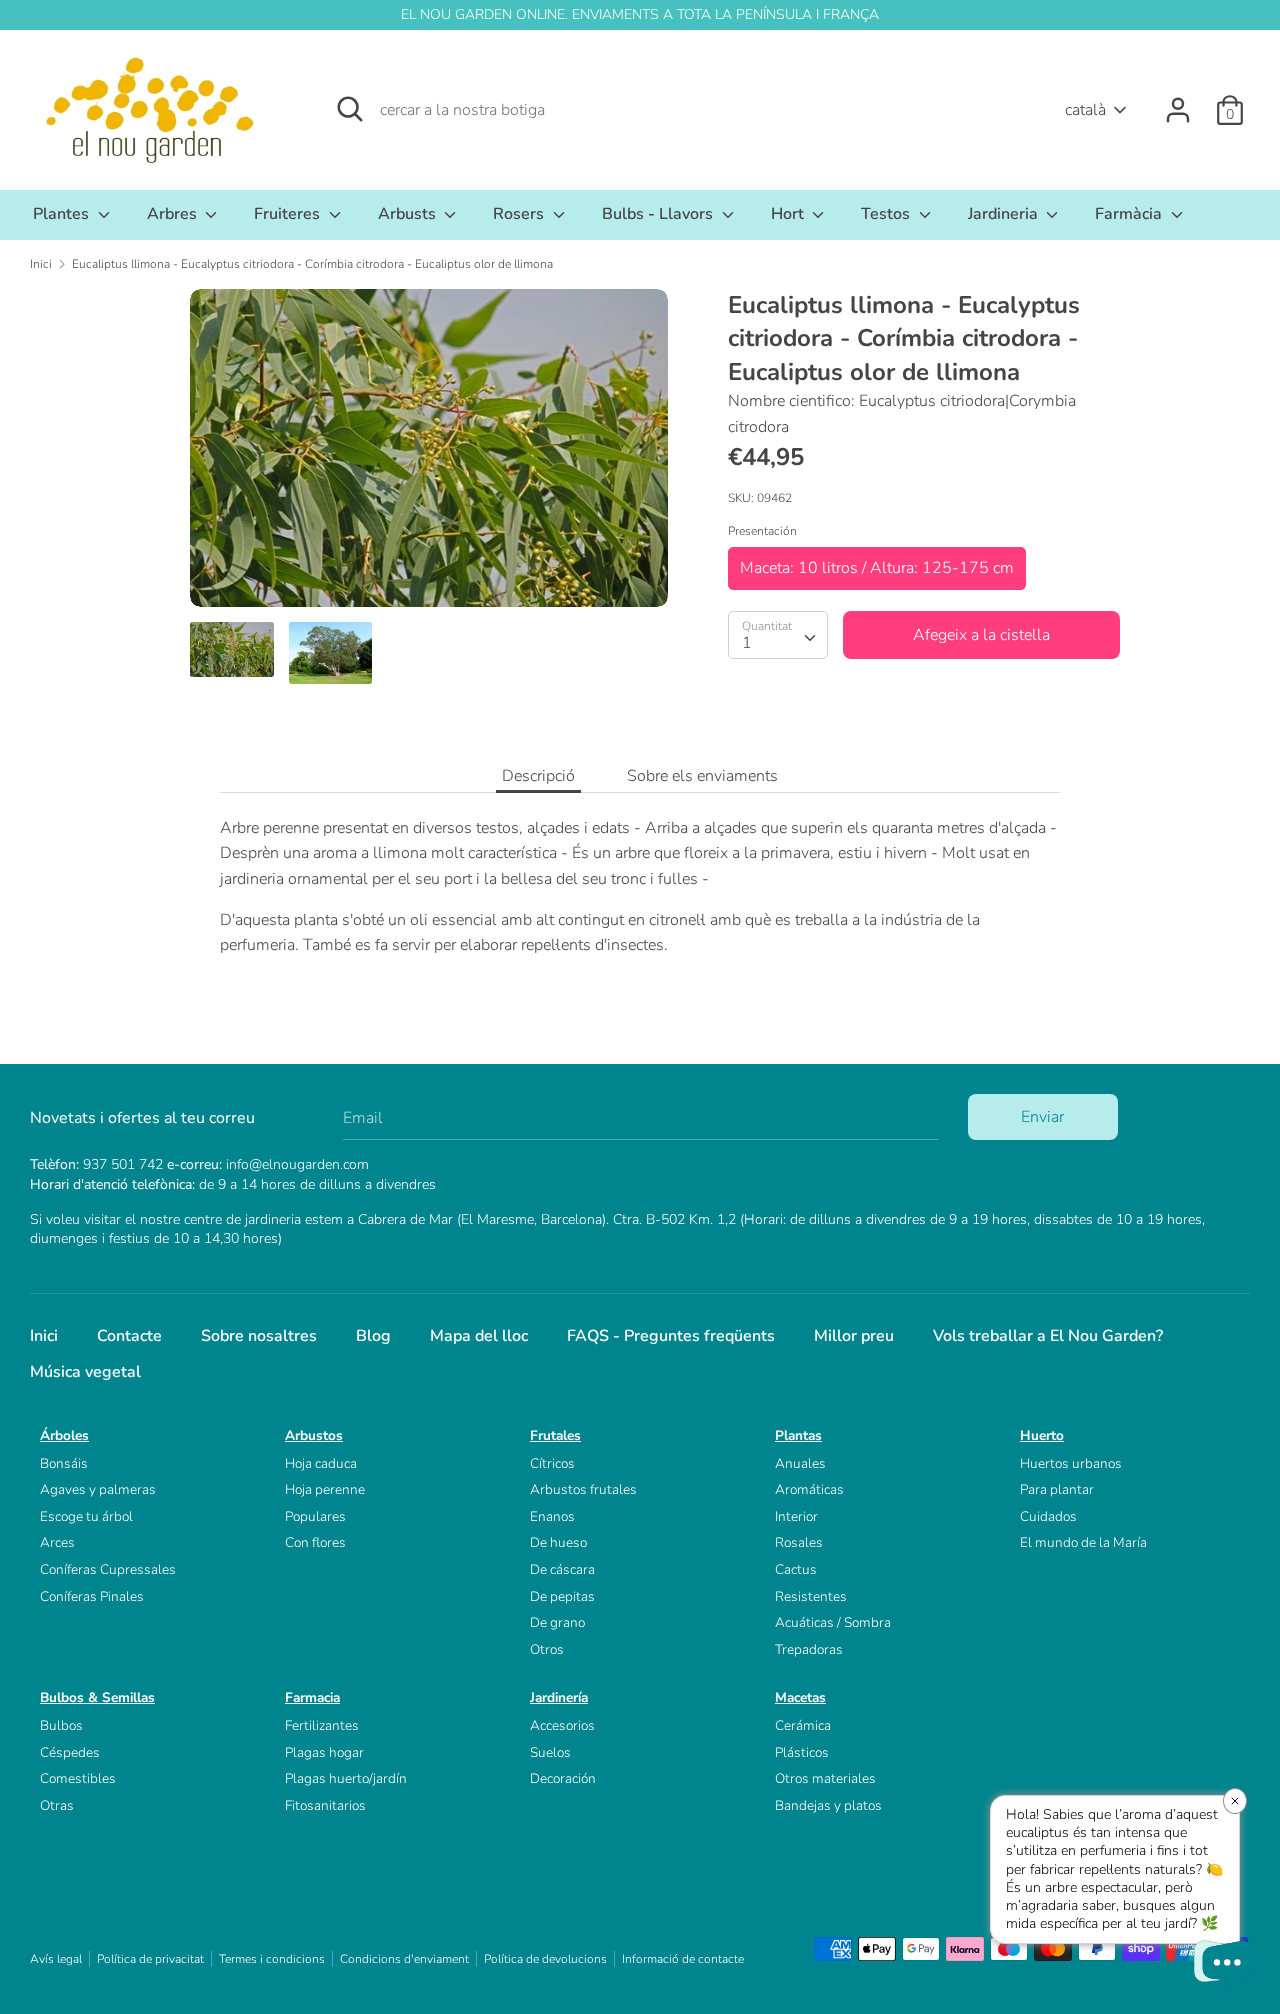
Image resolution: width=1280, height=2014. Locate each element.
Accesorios (562, 1725)
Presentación (762, 531)
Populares (315, 1516)
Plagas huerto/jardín (346, 1778)
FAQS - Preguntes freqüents (671, 1336)
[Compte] (1178, 102)
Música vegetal (85, 1372)
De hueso (558, 1542)
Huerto (1042, 1435)
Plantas (798, 1435)
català (1085, 110)
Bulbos (61, 1725)
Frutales (555, 1435)
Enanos (552, 1516)
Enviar (1042, 1117)
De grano (557, 1622)
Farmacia (312, 1697)
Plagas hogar (324, 1752)
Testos (887, 214)
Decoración (563, 1778)
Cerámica (803, 1725)
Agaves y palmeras (98, 1489)
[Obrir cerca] (350, 109)
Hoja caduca (321, 1463)
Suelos (550, 1752)
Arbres (174, 214)
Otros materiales (825, 1778)
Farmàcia (1130, 214)
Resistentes (811, 1596)
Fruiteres (289, 214)
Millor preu (854, 1336)
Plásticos (802, 1752)
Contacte (129, 1336)
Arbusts (409, 214)
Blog (373, 1336)
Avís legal (56, 1959)
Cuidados (1048, 1516)
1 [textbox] (747, 643)
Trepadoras (809, 1649)
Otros (547, 1649)
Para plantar (1057, 1489)
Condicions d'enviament (404, 1959)
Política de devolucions (545, 1959)
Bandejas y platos (828, 1805)
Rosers (520, 214)
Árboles (64, 1435)
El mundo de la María (1083, 1542)
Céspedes (70, 1752)
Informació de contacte (683, 1959)
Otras (57, 1805)
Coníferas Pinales (92, 1596)
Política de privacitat (150, 1959)
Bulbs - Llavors (659, 214)
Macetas (800, 1697)
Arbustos (314, 1435)
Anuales (800, 1463)
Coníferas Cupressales (108, 1569)
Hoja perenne (325, 1489)
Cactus (796, 1569)
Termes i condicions (272, 1959)
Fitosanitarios (325, 1805)
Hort (789, 214)
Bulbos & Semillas (97, 1697)
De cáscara (562, 1569)
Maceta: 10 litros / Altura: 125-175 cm (877, 568)
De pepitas (562, 1596)
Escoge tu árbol (86, 1516)
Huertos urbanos (1071, 1463)
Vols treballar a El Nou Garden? (1048, 1336)
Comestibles (78, 1778)
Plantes (63, 214)
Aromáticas (809, 1489)
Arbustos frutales (583, 1489)
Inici (44, 1336)
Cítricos (552, 1463)
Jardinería (559, 1697)
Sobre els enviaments (702, 776)
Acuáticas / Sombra (833, 1622)
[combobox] (778, 635)
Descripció (538, 776)
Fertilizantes (322, 1725)
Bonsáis (64, 1463)
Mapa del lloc (479, 1336)
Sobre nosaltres (259, 1336)
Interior (796, 1516)
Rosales (799, 1542)
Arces (57, 1542)
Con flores (315, 1542)
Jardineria (1005, 214)
